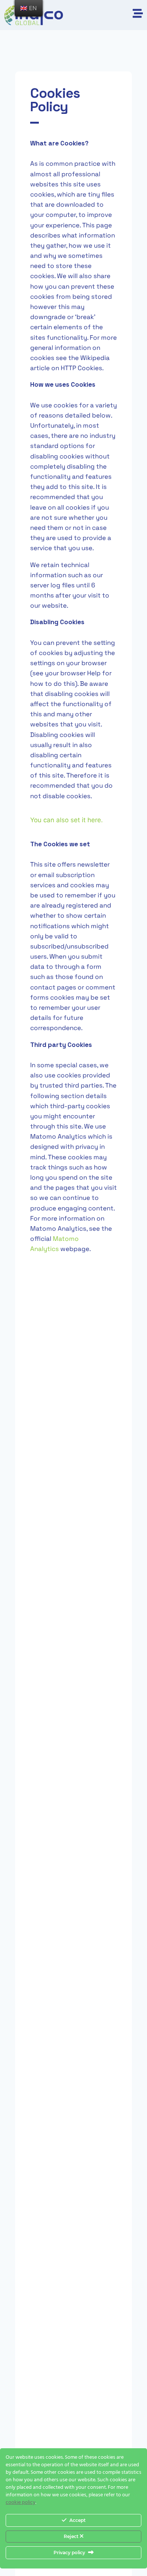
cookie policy (21, 2503)
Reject (72, 2536)
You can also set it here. (67, 820)
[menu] (29, 8)
